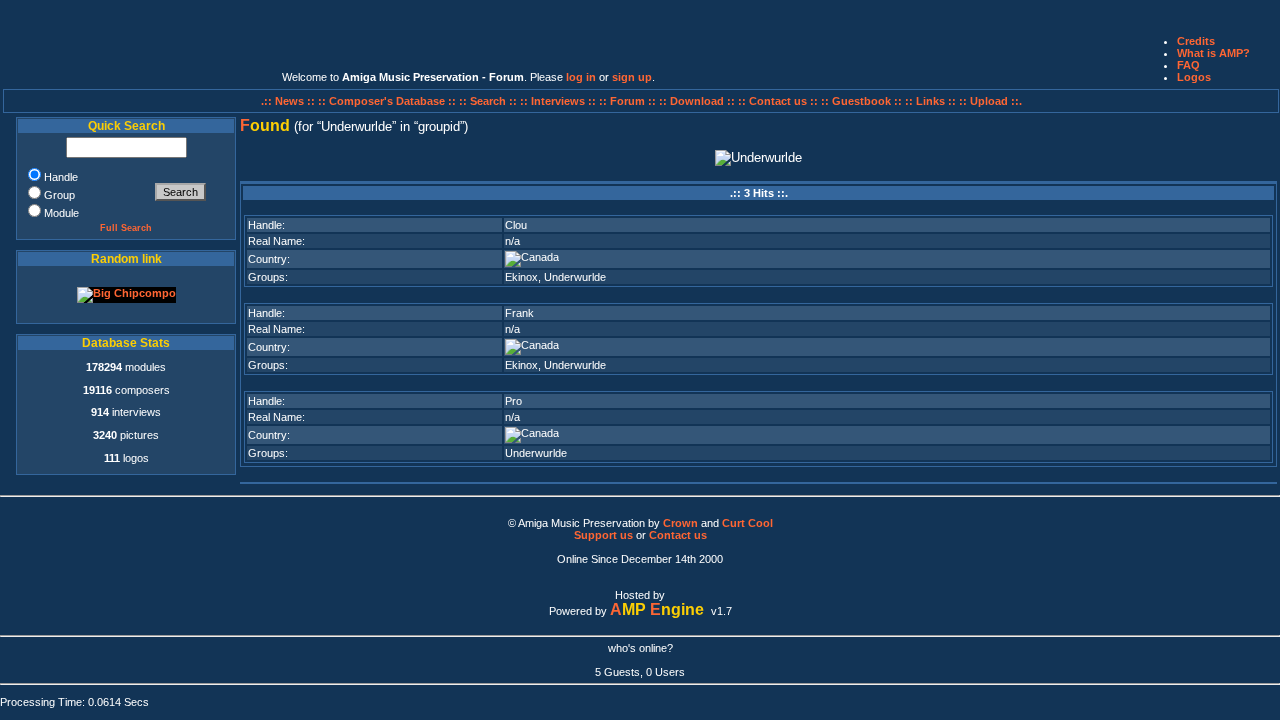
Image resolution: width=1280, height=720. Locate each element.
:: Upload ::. (990, 101)
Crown (680, 523)
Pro (513, 401)
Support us (603, 535)
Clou (516, 225)
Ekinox (521, 277)
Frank (519, 313)
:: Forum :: (629, 101)
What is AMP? (1213, 53)
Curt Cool (747, 523)
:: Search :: (489, 101)
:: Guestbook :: (861, 101)
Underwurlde (575, 277)
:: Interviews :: (559, 101)
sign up (632, 77)
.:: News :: (289, 101)
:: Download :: (698, 101)
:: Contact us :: (778, 101)
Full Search (126, 228)
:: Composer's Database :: (388, 101)
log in (581, 77)
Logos (1194, 77)
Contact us (678, 535)
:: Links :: (930, 101)
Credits (1196, 41)
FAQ (1188, 65)
